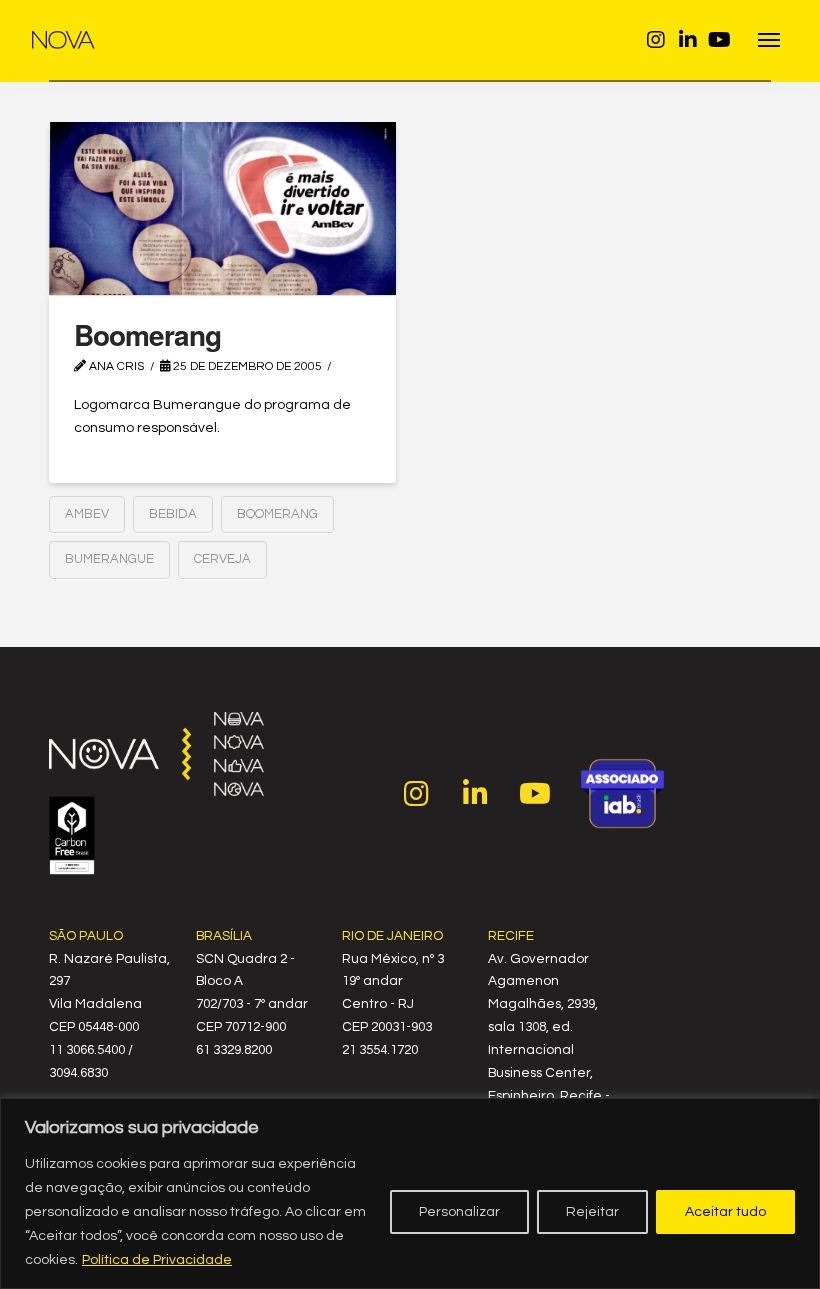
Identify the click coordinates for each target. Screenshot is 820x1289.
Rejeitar (592, 1212)
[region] (410, 1193)
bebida (173, 514)
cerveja (222, 559)
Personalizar (459, 1212)
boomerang (277, 514)
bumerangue (109, 559)
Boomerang (147, 334)
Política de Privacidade (157, 1260)
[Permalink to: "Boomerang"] (222, 208)
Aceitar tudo (725, 1212)
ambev (87, 514)
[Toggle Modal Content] (769, 40)
